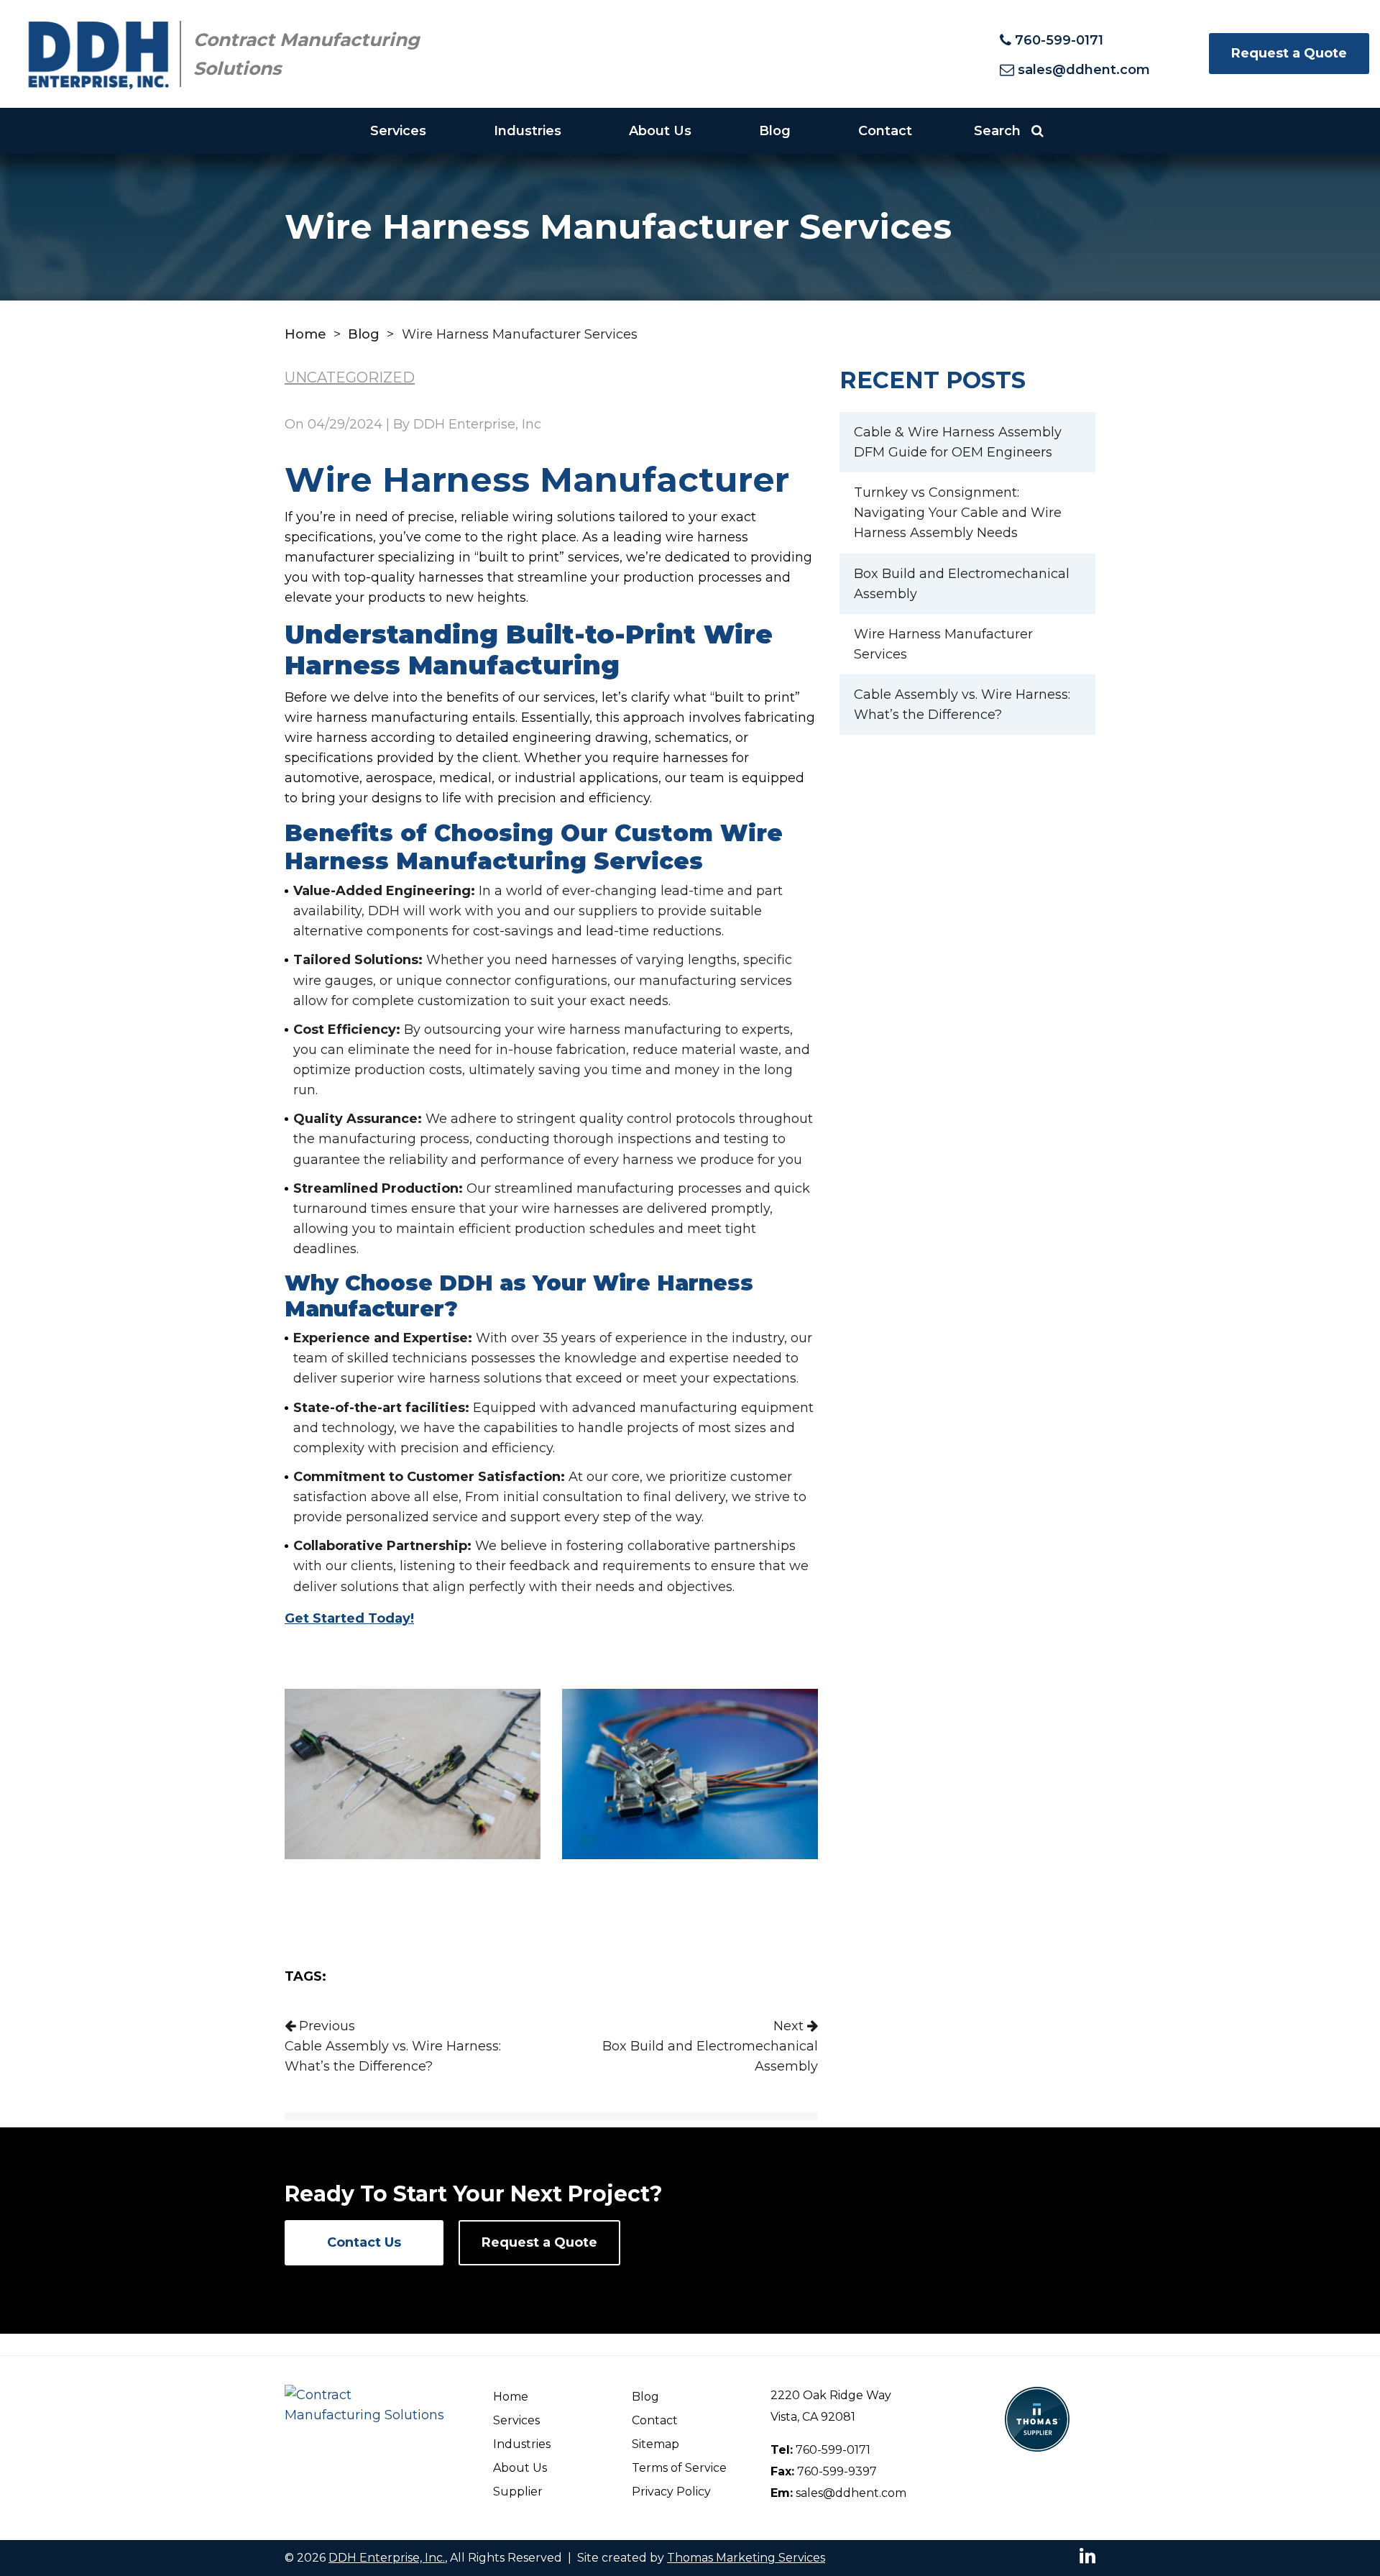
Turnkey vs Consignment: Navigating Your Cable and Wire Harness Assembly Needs (958, 513)
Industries (528, 131)
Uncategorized (350, 377)
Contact (885, 131)
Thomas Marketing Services (746, 2558)
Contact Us (364, 2242)
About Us (660, 131)
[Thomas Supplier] (1037, 2418)
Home (305, 334)
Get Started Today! (349, 1618)
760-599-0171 (833, 2450)
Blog (775, 131)
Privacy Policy (671, 2492)
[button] (1009, 131)
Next (710, 2046)
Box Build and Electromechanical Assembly (962, 584)
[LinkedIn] (1087, 2555)
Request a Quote (1289, 53)
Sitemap (655, 2444)
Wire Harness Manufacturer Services (943, 644)
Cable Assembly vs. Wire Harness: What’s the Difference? (962, 705)
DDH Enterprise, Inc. (387, 2558)
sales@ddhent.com (851, 2493)
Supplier (518, 2492)
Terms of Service (679, 2468)
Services (398, 131)
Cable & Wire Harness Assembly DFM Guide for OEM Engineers (958, 442)
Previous (393, 2046)
